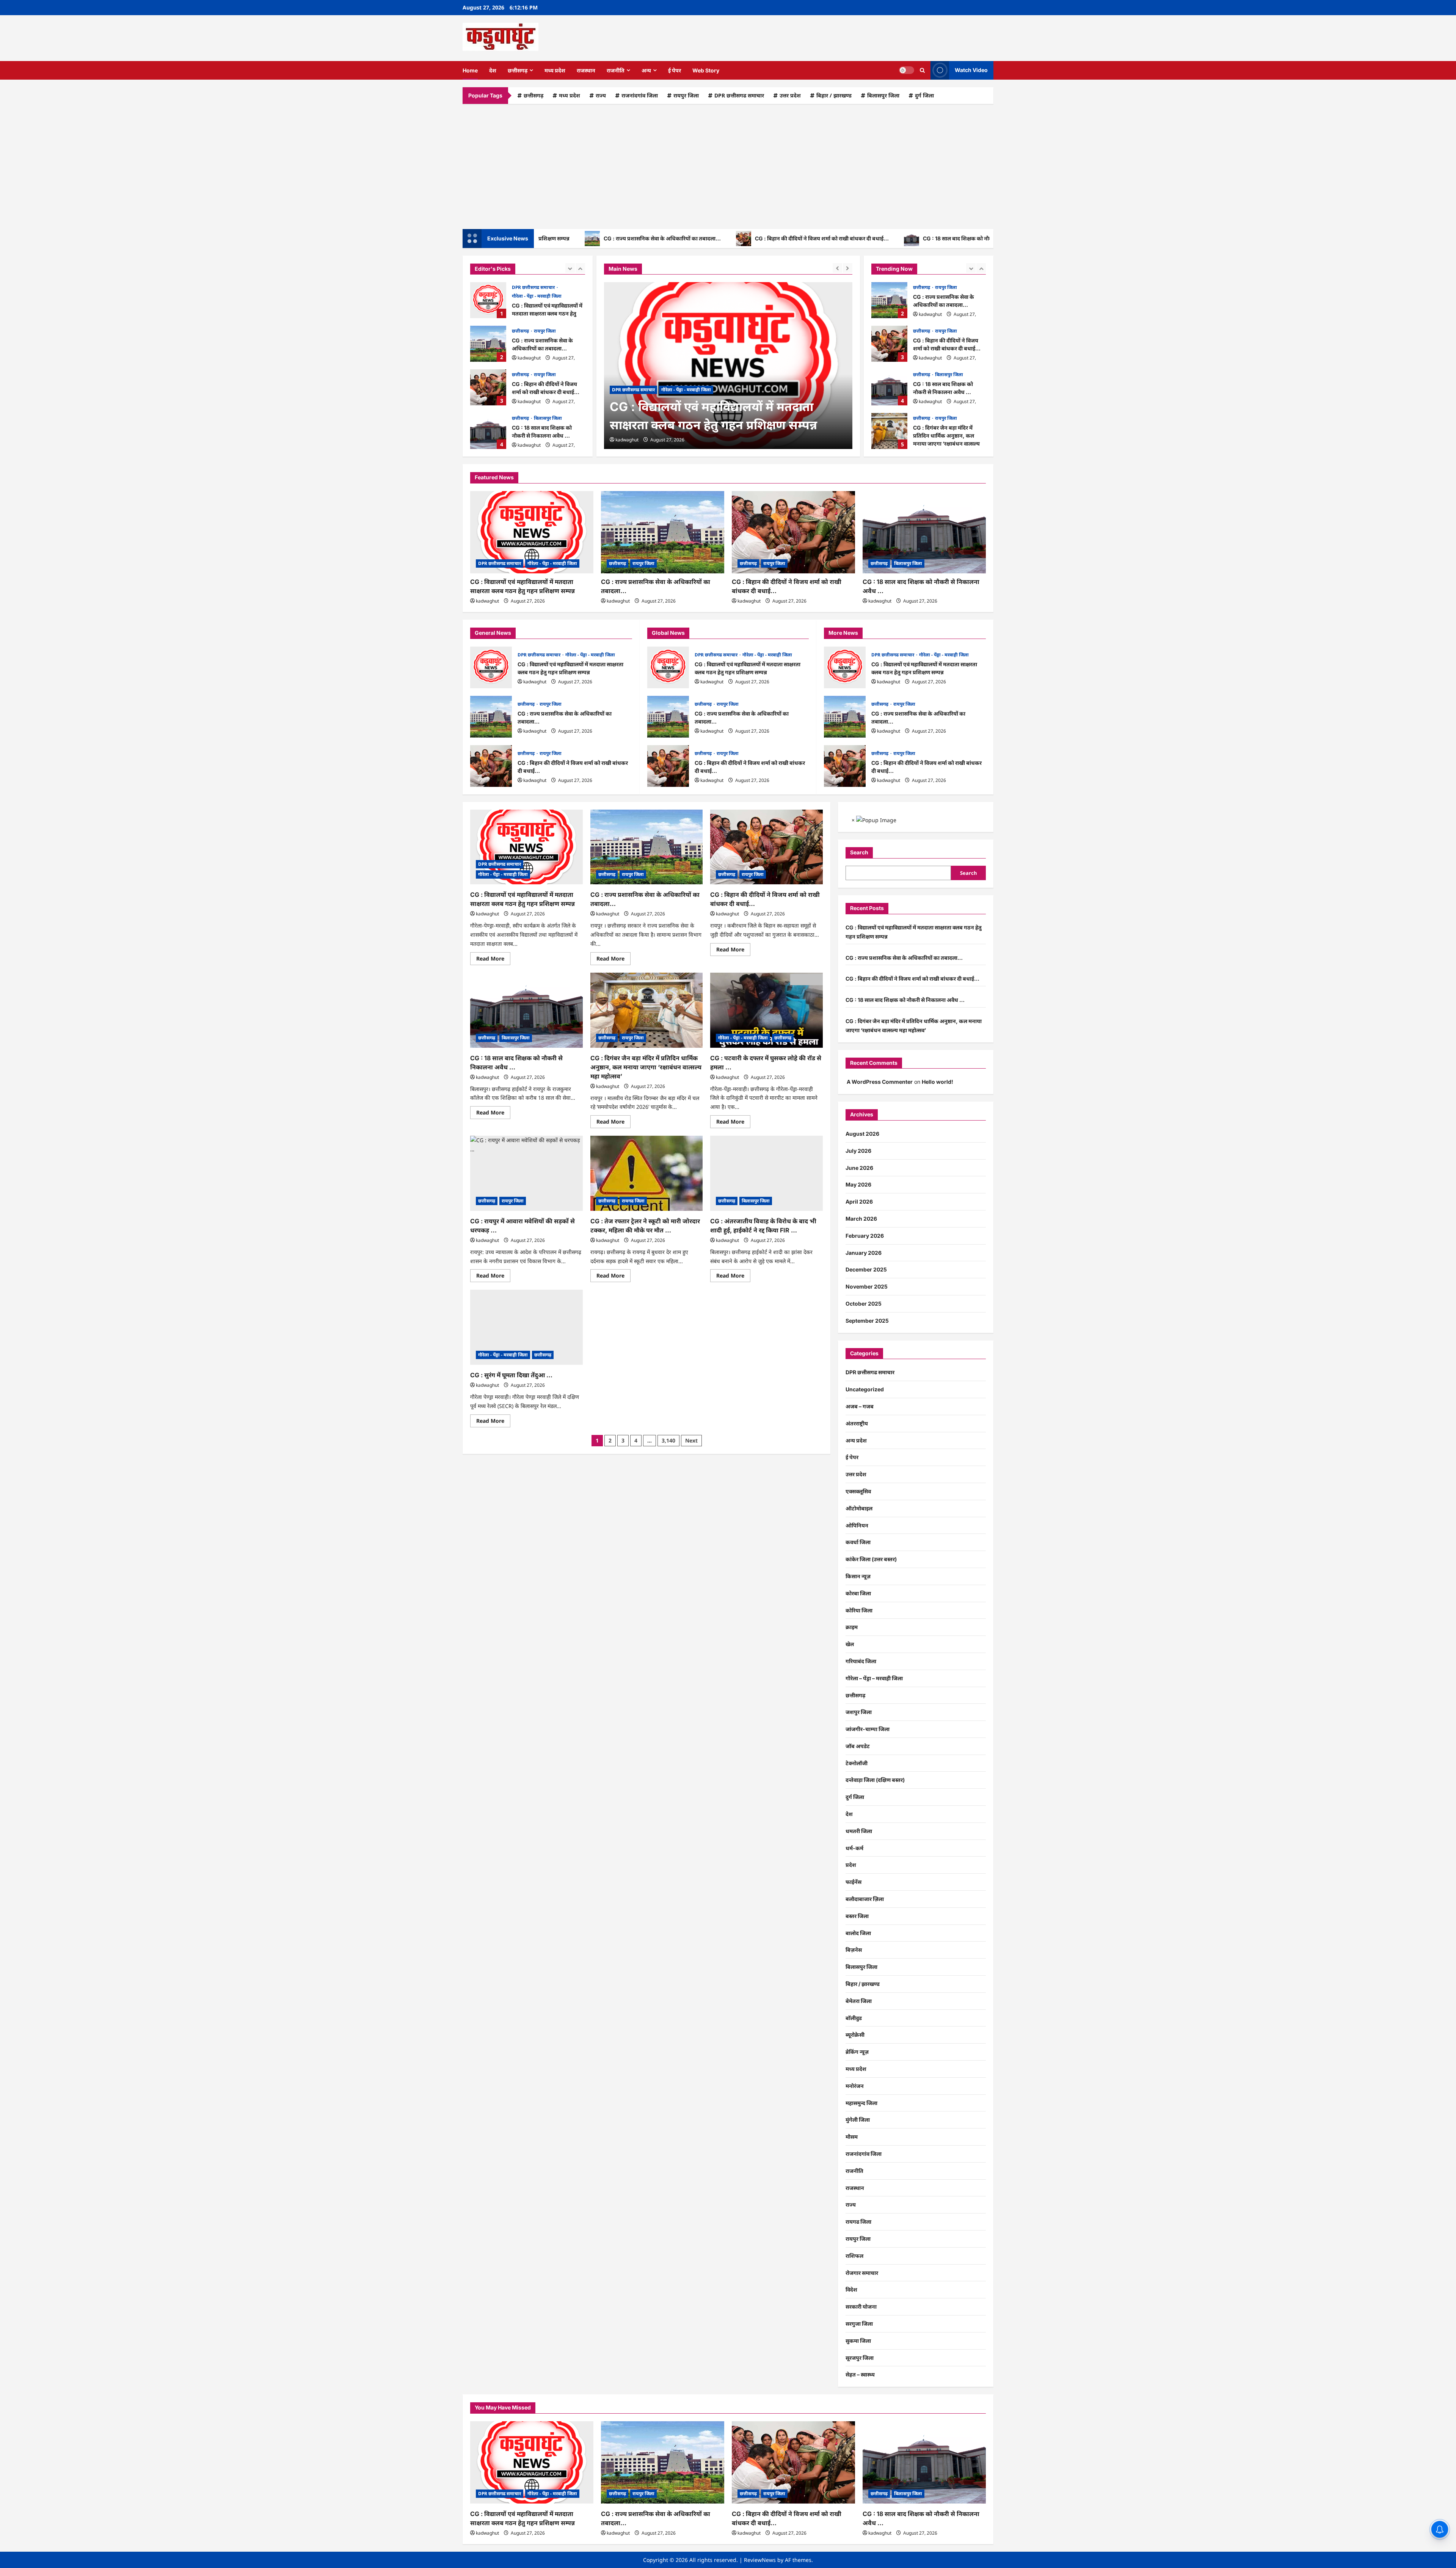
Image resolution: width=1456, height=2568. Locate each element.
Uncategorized (865, 1389)
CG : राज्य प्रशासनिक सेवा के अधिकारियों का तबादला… (547, 238)
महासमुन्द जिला (861, 2103)
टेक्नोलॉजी (857, 1763)
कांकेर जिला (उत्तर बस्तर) (871, 1559)
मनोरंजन (855, 2086)
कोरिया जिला (859, 1610)
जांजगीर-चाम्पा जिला (868, 1729)
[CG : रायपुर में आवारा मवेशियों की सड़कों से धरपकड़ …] (526, 1173)
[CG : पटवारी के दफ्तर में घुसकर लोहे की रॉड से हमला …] (766, 1010)
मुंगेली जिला (858, 2120)
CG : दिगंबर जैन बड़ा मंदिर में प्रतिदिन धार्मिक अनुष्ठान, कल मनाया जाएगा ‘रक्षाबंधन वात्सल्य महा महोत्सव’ (889, 431)
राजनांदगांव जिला (640, 95)
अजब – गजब (860, 1406)
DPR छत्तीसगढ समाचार (739, 95)
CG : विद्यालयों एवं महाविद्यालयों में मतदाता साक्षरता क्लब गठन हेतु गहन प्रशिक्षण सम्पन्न (488, 300)
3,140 (668, 1440)
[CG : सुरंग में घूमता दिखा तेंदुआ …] (526, 1327)
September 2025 (867, 1321)
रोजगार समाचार (862, 2273)
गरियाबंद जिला (861, 1661)
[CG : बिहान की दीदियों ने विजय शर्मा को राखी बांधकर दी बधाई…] (793, 532)
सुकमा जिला (858, 2341)
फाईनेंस (854, 1882)
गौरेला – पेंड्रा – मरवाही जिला (874, 1678)
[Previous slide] (570, 268)
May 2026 (858, 1184)
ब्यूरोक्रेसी (855, 2035)
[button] (922, 70)
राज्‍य (601, 95)
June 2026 (859, 1168)
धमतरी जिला (859, 1831)
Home (470, 70)
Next (691, 1440)
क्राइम (852, 1627)
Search (859, 852)
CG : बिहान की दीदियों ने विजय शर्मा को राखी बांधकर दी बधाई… (707, 238)
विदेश (851, 2289)
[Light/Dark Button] (907, 70)
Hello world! (937, 1082)
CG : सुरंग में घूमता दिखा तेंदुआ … (511, 1375)
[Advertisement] (728, 165)
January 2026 (864, 1253)
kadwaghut (529, 358)
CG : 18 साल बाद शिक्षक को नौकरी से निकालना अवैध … (867, 238)
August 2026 (862, 1134)
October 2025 (864, 1304)
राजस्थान (586, 70)
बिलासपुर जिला (883, 95)
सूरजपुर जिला (860, 2358)
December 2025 (866, 1269)
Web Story (706, 70)
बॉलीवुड (854, 2018)
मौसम (852, 2137)
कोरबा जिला (858, 1593)
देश (493, 70)
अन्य (646, 70)
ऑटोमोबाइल (859, 1508)
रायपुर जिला (686, 95)
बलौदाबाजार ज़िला (865, 1899)
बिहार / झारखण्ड (834, 95)
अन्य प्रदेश (856, 1440)
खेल (850, 1644)
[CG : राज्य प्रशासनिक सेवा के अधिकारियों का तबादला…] (728, 366)
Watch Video (971, 70)
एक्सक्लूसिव (858, 1491)
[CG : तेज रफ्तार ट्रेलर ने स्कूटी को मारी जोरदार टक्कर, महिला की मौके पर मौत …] (647, 1173)
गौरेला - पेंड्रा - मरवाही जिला (537, 296)
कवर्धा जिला (858, 1542)
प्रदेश (851, 1865)
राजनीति (616, 70)
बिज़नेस (854, 1950)
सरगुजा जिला (859, 2324)
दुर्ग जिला (924, 95)
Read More (493, 960)
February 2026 (865, 1236)
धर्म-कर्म (854, 1848)
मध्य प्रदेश (555, 70)
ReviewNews (760, 2560)
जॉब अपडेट (858, 1746)
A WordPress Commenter (880, 1082)
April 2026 (859, 1202)
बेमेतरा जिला (859, 2001)
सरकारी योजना (861, 2307)
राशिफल (854, 2256)
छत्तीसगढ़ (518, 70)
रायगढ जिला (633, 1201)
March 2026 (861, 1219)
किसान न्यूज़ (858, 1576)
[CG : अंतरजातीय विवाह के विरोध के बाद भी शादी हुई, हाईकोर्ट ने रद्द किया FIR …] (766, 1173)
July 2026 (858, 1151)
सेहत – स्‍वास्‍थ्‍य (860, 2374)
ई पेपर (675, 70)
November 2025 (867, 1286)
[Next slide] (580, 268)
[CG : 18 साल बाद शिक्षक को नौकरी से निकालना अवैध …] (924, 532)
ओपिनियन (857, 1525)
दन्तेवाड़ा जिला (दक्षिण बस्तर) (875, 1780)
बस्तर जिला (857, 1916)
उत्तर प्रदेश (790, 95)
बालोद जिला (858, 1933)
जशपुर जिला (859, 1712)
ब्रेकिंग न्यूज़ (857, 2052)
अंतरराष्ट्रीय (857, 1423)
